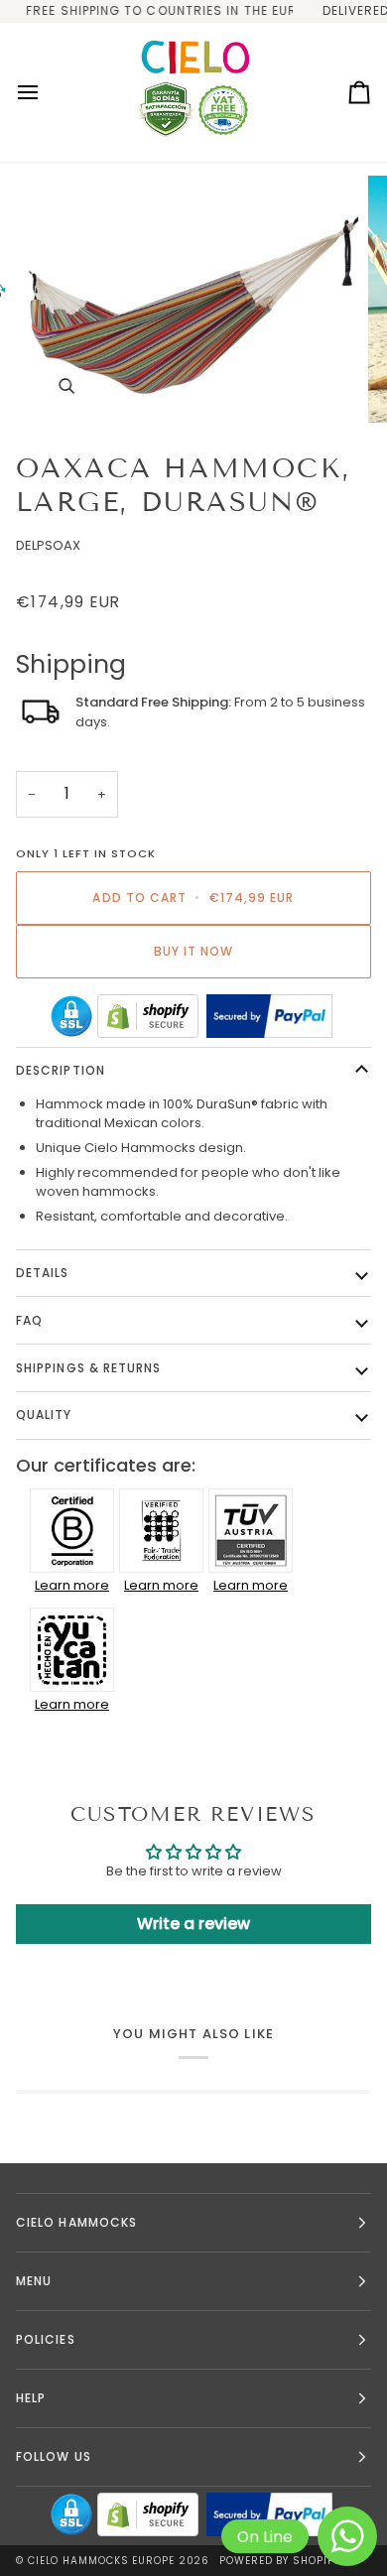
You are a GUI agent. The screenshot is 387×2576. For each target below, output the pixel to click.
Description (61, 1070)
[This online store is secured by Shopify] (148, 1016)
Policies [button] (46, 2339)
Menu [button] (34, 2281)
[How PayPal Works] (269, 1016)
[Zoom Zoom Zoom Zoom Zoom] (193, 299)
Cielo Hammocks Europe (101, 2561)
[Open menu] (46, 92)
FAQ (29, 1320)
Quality (44, 1415)
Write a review (193, 1924)
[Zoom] (66, 386)
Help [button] (31, 2398)
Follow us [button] (54, 2456)
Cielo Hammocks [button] (76, 2222)
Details (43, 1273)
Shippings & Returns (89, 1368)
